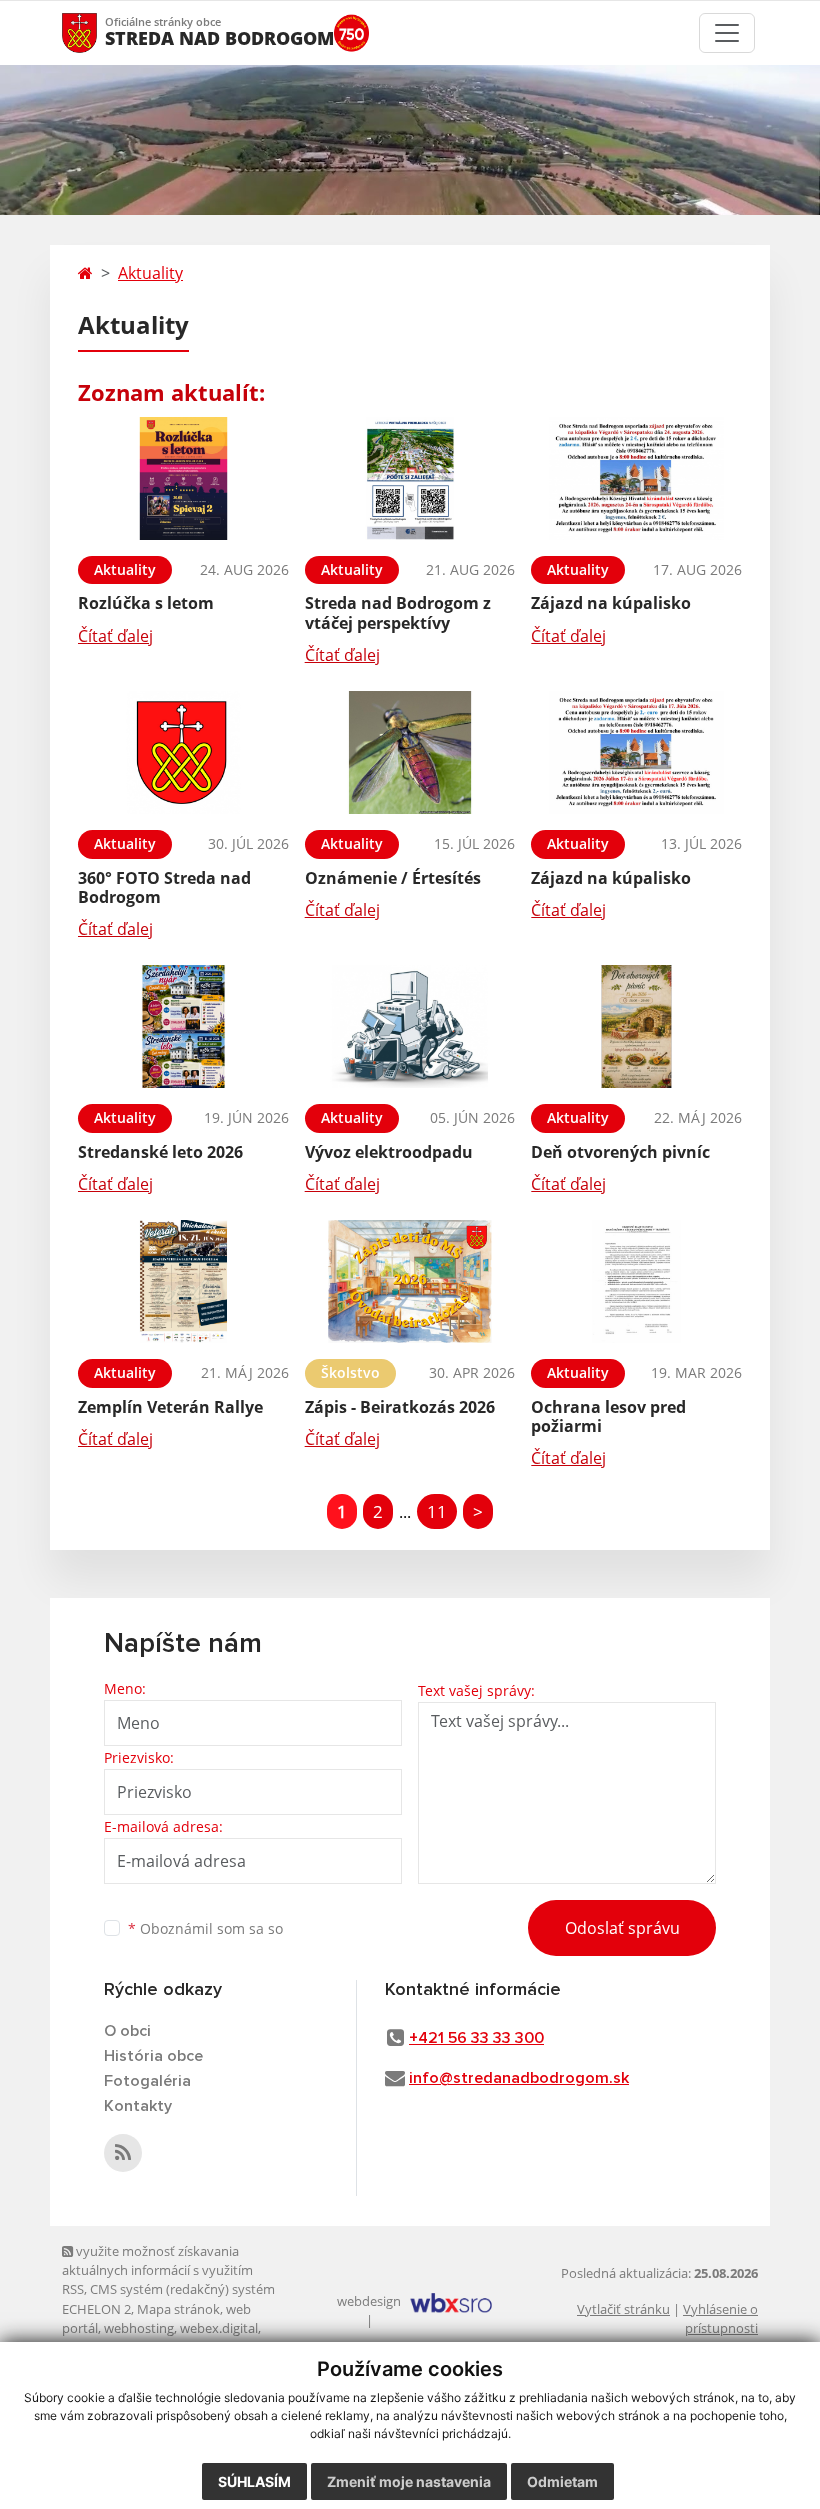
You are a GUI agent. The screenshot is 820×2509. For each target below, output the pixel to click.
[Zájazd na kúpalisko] (636, 478)
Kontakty (138, 2106)
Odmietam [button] (562, 2481)
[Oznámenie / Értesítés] (410, 752)
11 (437, 1511)
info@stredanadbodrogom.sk (519, 2078)
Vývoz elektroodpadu (389, 1152)
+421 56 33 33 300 (476, 2038)
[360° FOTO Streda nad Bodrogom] (183, 752)
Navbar (98, 32)
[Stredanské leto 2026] (183, 1026)
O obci (127, 2031)
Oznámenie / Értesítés (393, 878)
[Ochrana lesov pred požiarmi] (636, 1281)
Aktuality (150, 273)
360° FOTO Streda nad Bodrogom (164, 887)
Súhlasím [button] (254, 2481)
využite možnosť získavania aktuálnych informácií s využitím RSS (157, 2270)
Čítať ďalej (115, 636)
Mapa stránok (178, 2309)
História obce (153, 2056)
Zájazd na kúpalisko (611, 603)
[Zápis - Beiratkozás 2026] (410, 1281)
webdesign (369, 2301)
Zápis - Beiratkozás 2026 (400, 1407)
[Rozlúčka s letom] (183, 478)
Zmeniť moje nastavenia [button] (409, 2481)
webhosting (139, 2328)
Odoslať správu (622, 1928)
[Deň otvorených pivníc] (636, 1026)
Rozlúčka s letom (146, 603)
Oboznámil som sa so (205, 1928)
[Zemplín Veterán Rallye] (183, 1281)
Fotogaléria (147, 2081)
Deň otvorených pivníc (620, 1152)
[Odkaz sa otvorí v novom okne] (123, 2153)
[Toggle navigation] (727, 33)
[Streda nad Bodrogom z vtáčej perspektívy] (410, 478)
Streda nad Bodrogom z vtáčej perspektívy (398, 612)
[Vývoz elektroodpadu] (410, 1026)
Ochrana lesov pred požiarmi (608, 1416)
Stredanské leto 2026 (160, 1152)
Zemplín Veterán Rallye (170, 1407)
